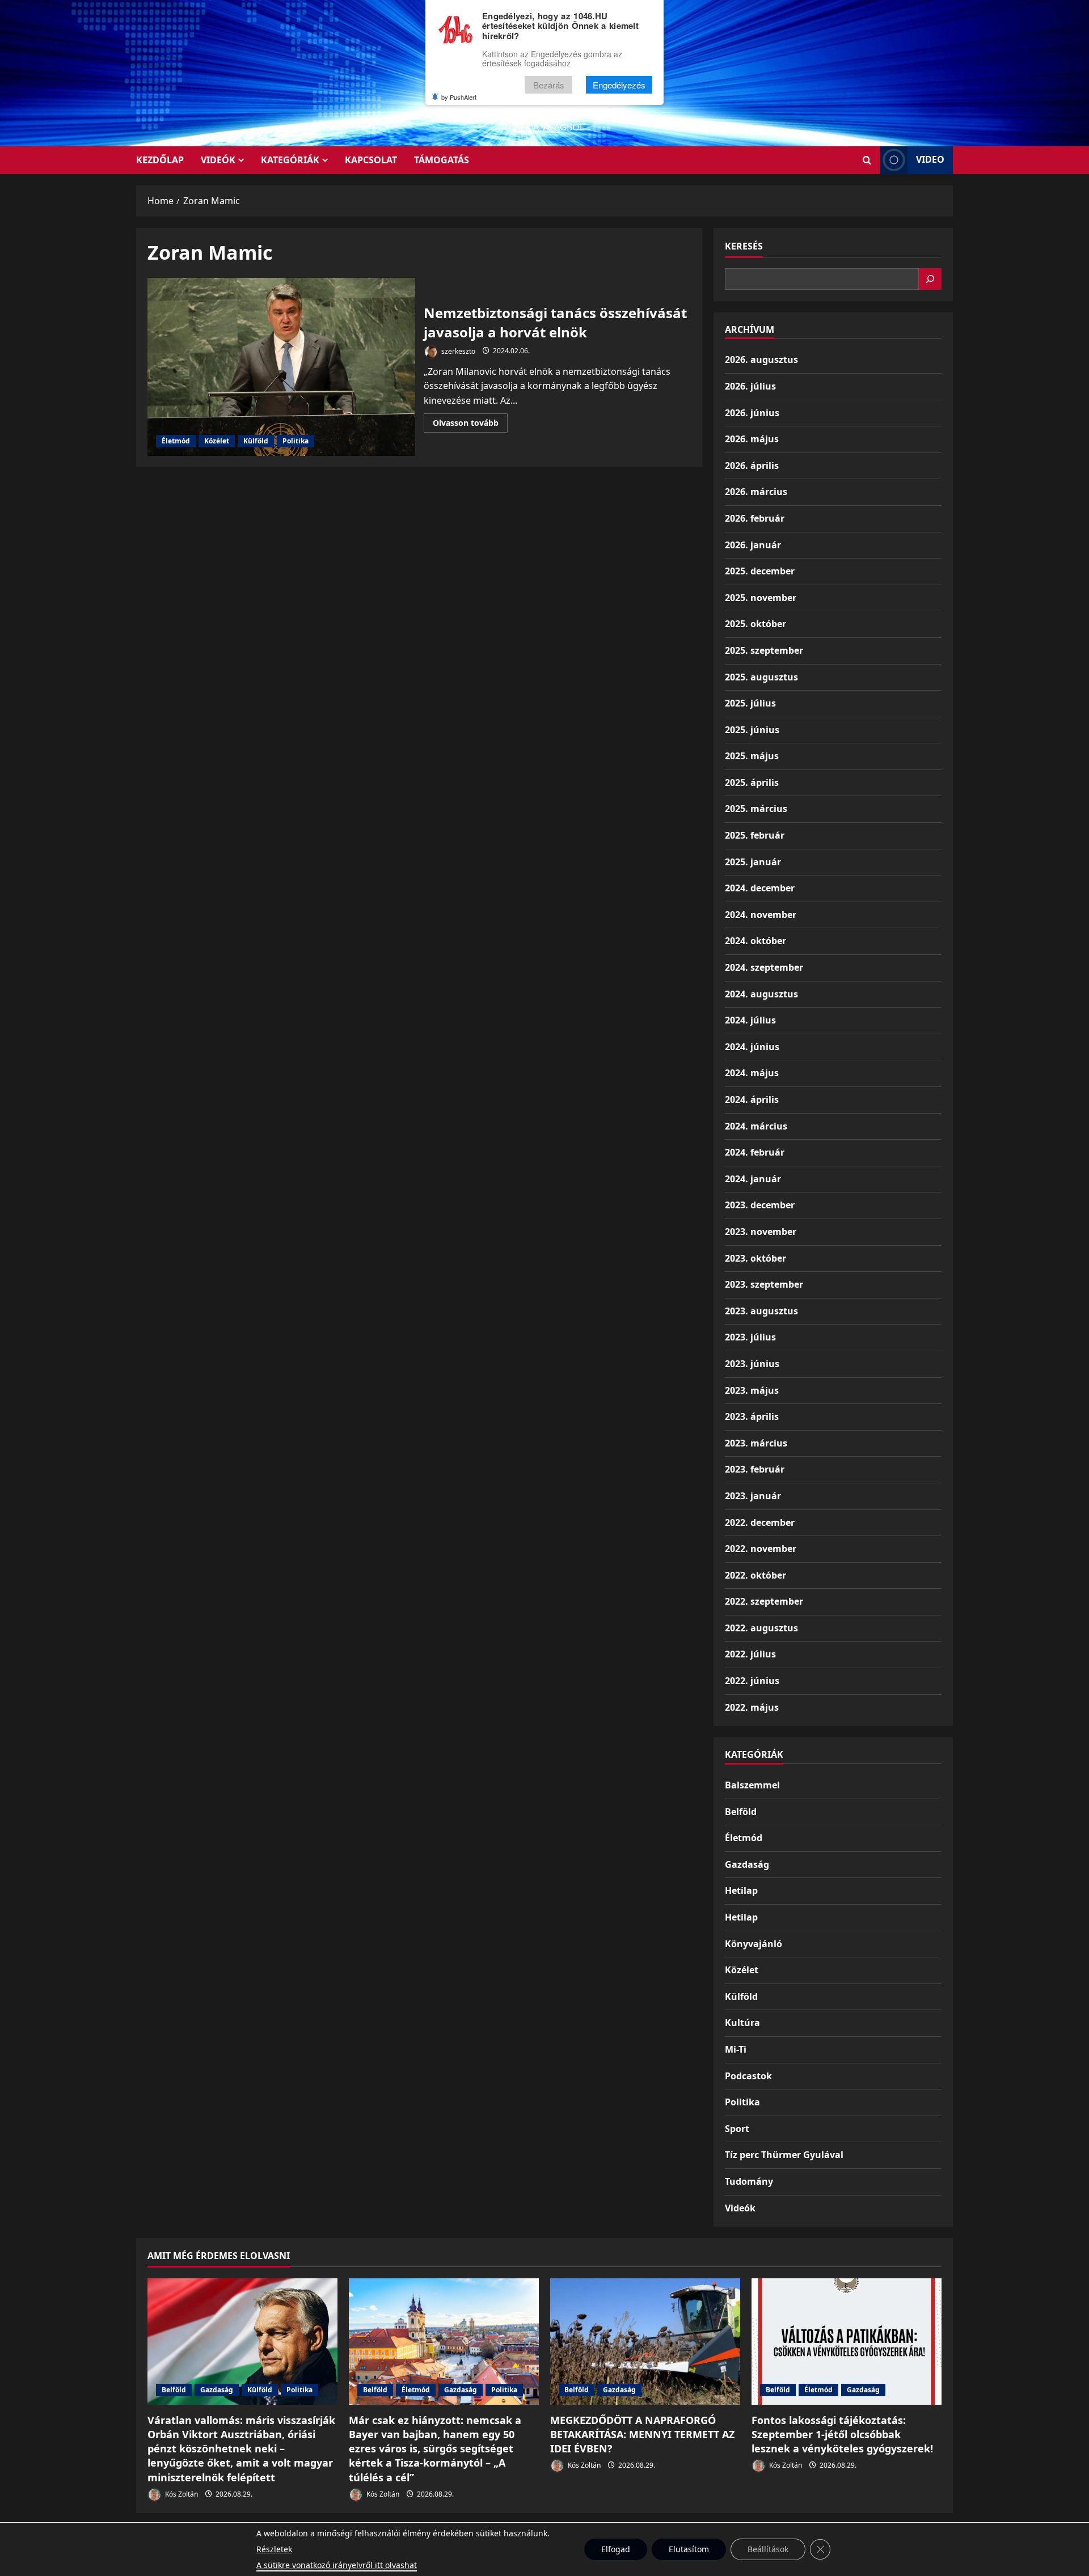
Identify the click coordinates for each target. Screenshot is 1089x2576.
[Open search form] (867, 160)
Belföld (741, 1812)
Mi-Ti (736, 2049)
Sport (737, 2129)
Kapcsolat (371, 160)
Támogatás (442, 160)
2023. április (752, 1416)
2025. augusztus (761, 677)
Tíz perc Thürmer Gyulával (784, 2155)
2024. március (756, 1126)
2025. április (752, 782)
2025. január (753, 862)
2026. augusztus (761, 359)
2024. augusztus (761, 994)
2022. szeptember (764, 1601)
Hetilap (741, 1890)
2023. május (752, 1390)
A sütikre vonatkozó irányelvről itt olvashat (337, 2565)
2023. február (755, 1469)
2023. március (756, 1443)
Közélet (217, 441)
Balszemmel (752, 1785)
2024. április (752, 1099)
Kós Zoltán (181, 2494)
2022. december (760, 1522)
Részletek (274, 2549)
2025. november (761, 598)
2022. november (761, 1549)
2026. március (756, 492)
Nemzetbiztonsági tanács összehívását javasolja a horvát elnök (281, 367)
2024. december (760, 888)
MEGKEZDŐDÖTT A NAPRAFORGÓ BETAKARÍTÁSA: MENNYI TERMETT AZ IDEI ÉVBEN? (642, 2434)
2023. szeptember (764, 1284)
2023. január (753, 1496)
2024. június (752, 1047)
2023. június (752, 1364)
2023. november (761, 1232)
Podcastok (748, 2076)
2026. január (753, 545)
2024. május (752, 1073)
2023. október (755, 1258)
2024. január (753, 1179)
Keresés (744, 246)
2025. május (752, 756)
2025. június (752, 730)
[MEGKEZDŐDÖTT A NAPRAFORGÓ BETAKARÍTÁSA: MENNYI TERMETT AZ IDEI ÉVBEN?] (645, 2342)
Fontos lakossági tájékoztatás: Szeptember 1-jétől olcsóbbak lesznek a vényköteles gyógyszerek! (842, 2434)
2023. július (750, 1337)
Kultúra (742, 2023)
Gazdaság (747, 1864)
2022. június (752, 1681)
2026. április (752, 466)
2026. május (752, 439)
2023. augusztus (761, 1311)
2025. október (755, 624)
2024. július (750, 1020)
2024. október (755, 941)
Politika (296, 441)
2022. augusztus (761, 1628)
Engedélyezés (619, 85)
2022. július (750, 1654)
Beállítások (768, 2549)
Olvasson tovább (470, 425)
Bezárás (549, 85)
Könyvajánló (754, 1944)
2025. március (756, 809)
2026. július (750, 386)
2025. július (750, 703)
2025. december (760, 571)
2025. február (755, 835)
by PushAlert (459, 97)
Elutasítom (689, 2549)
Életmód (176, 441)
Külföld (256, 441)
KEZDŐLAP (160, 160)
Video (930, 159)
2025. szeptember (764, 650)
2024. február (755, 1152)
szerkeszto (457, 351)
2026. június (752, 413)
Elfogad (616, 2549)
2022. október (755, 1575)
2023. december (760, 1205)
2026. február (755, 518)
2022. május (752, 1707)
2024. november (761, 915)
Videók (218, 160)
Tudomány (749, 2181)
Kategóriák (290, 160)
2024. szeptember (764, 967)
